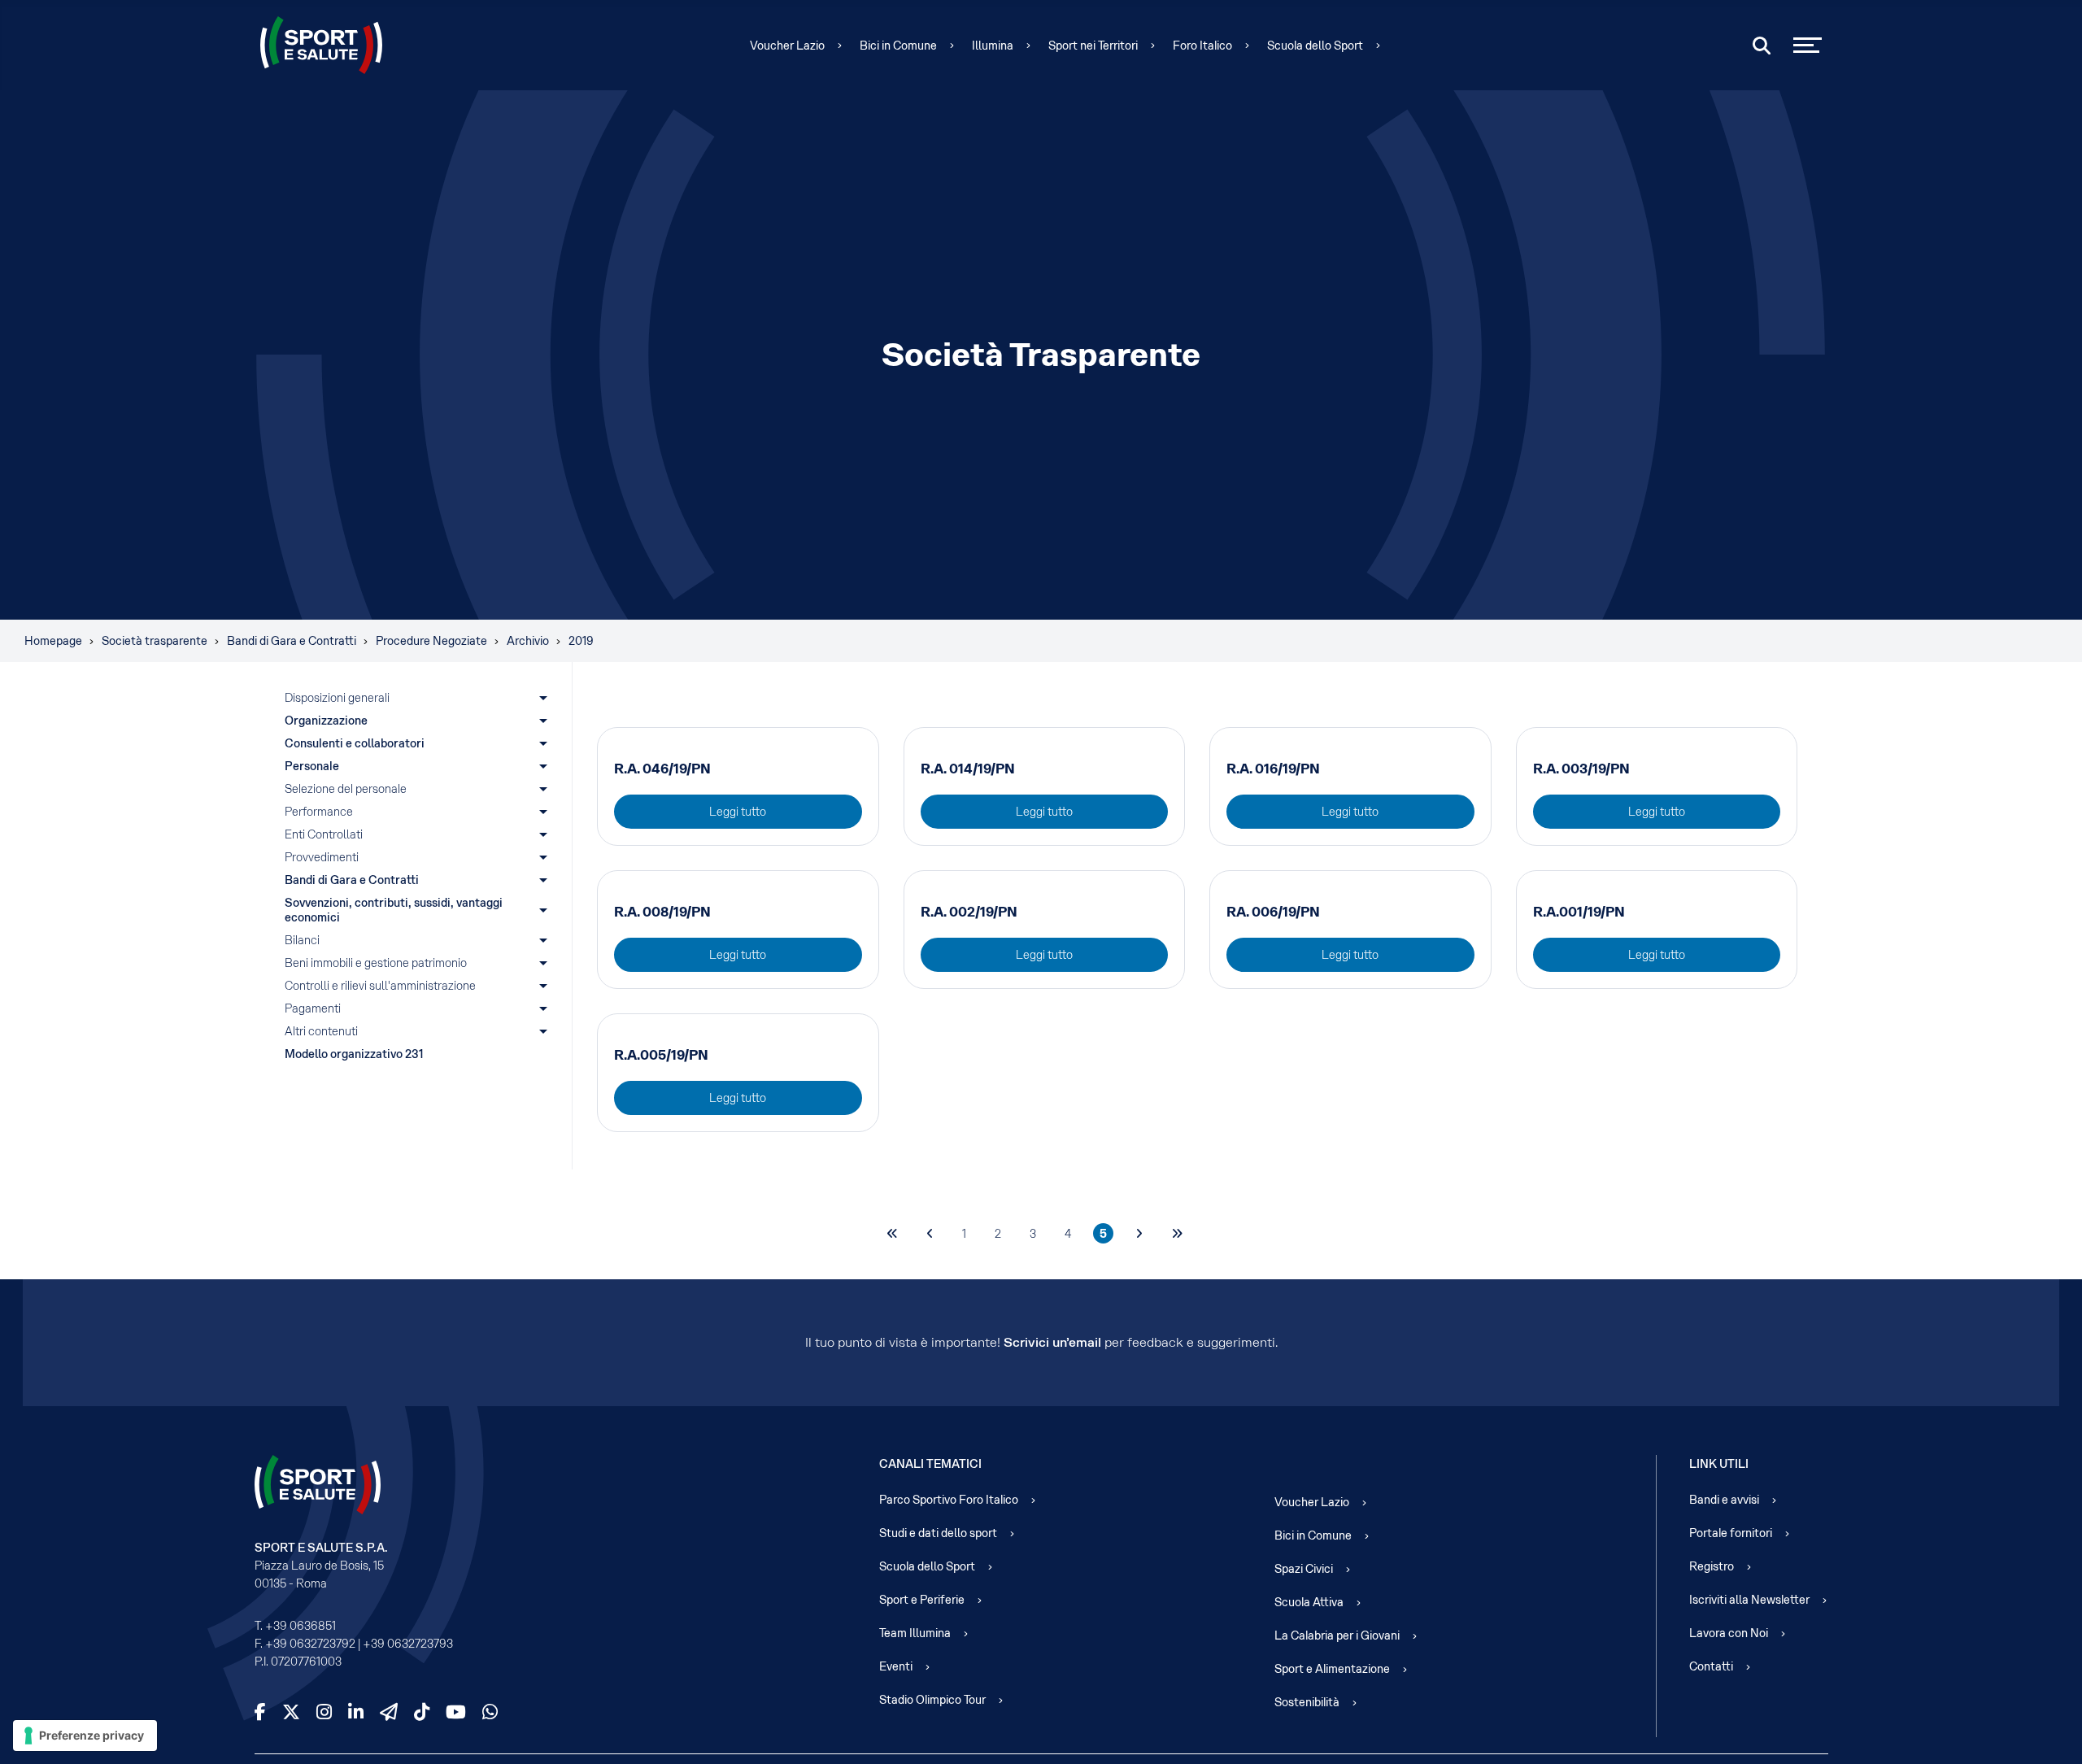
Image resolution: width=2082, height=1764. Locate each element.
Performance (319, 812)
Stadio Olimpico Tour (932, 1700)
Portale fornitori (1731, 1533)
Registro (1712, 1566)
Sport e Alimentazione (1332, 1669)
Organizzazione (326, 721)
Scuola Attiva (1309, 1602)
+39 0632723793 (408, 1644)
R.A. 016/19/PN (1273, 769)
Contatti (1711, 1666)
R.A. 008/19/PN (662, 912)
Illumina (993, 46)
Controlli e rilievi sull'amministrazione (380, 986)
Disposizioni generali (337, 698)
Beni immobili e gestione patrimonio (376, 963)
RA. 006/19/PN (1273, 912)
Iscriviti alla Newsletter (1749, 1600)
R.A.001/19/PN (1579, 912)
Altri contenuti (321, 1031)
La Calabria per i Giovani (1337, 1636)
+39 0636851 (301, 1626)
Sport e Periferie (922, 1600)
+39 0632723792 (310, 1644)
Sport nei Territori (1093, 46)
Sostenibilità (1307, 1702)
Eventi (896, 1666)
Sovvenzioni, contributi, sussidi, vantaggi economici (395, 910)
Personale (312, 766)
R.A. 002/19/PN (969, 912)
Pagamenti (313, 1008)
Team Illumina (915, 1633)
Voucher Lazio (787, 46)
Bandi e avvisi (1724, 1500)
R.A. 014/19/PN (968, 769)
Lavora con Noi (1729, 1633)
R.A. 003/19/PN (1581, 769)
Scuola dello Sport (1315, 46)
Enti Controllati (324, 834)
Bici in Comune (898, 46)
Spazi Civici (1304, 1569)
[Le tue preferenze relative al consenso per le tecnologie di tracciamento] (85, 1736)
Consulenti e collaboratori (355, 743)
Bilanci (302, 940)
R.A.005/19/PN (661, 1055)
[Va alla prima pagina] (892, 1233)
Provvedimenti (322, 857)
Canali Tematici (930, 1464)
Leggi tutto (738, 812)
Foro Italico (1202, 46)
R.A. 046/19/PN (662, 769)
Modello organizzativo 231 (354, 1054)
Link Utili (1719, 1464)
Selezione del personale (346, 789)
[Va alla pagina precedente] (930, 1233)
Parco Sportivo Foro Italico (949, 1500)
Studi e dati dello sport (938, 1533)
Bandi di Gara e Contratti (352, 880)
